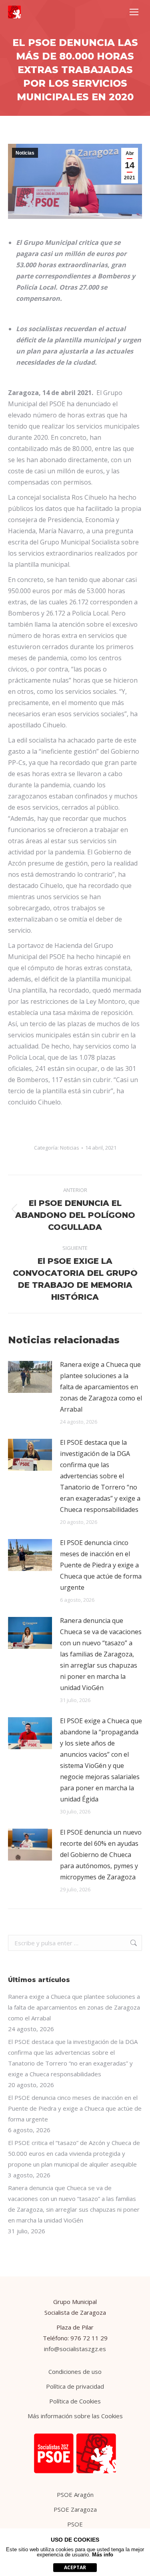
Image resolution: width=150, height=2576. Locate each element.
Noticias (25, 153)
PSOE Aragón (75, 2495)
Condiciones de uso (75, 2371)
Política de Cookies (75, 2401)
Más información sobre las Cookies (75, 2416)
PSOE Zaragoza (75, 2509)
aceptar (75, 2567)
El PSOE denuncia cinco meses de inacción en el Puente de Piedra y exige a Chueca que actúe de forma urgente (101, 1565)
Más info (103, 2555)
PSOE (75, 2524)
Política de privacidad (75, 2386)
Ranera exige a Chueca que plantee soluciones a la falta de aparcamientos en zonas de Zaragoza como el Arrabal (101, 1387)
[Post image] (30, 1377)
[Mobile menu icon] (134, 12)
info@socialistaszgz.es (75, 2349)
